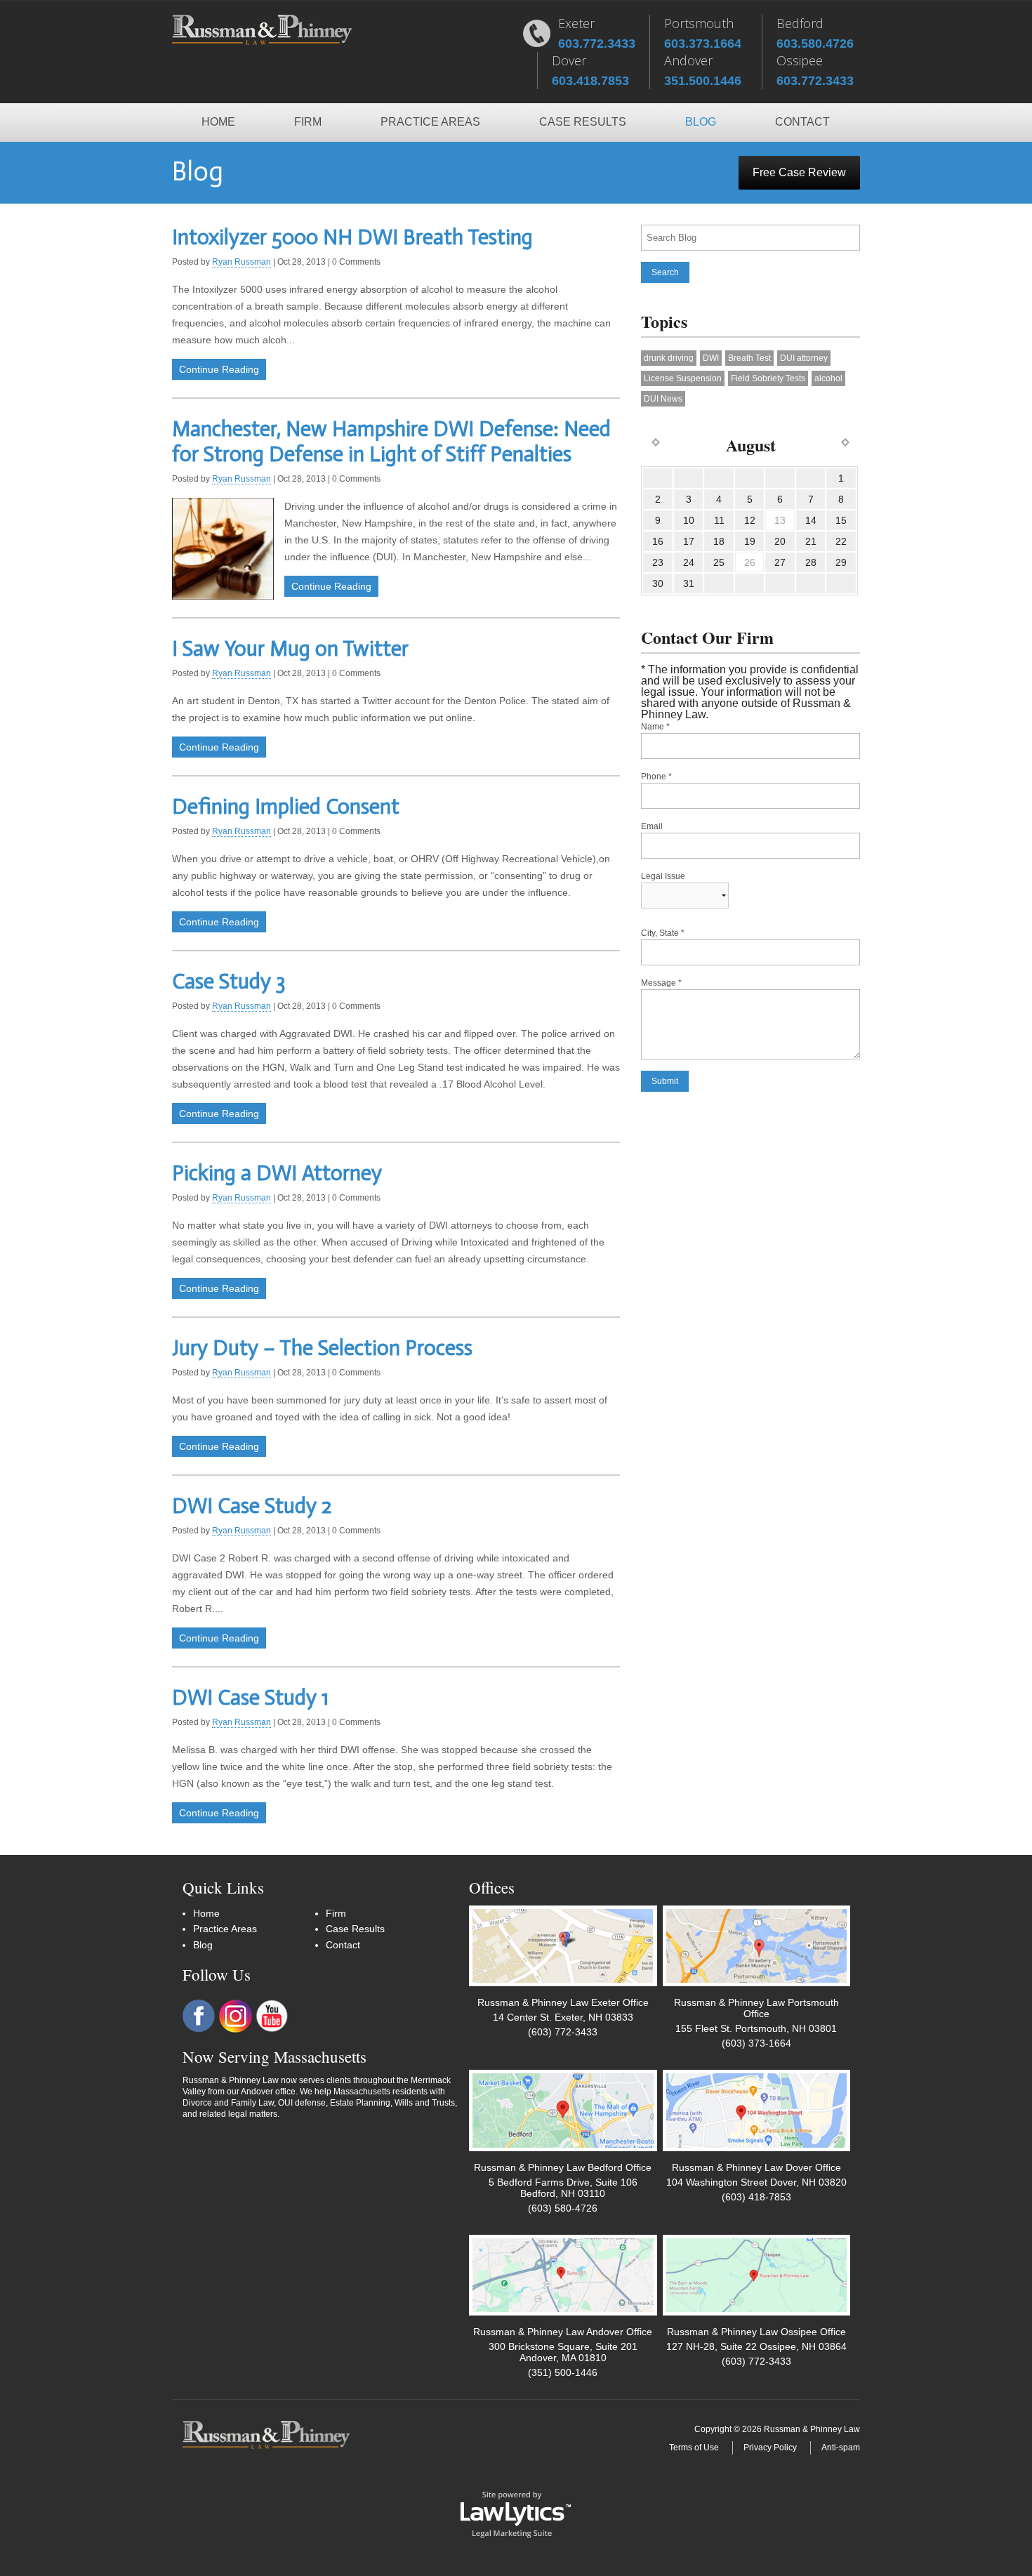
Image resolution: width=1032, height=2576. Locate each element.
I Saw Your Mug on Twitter (290, 649)
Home (218, 122)
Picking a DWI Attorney (277, 1173)
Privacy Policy (770, 2448)
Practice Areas (430, 122)
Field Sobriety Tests (768, 378)
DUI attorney (804, 358)
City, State (663, 933)
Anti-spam (841, 2448)
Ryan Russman (242, 262)
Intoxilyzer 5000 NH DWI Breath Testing (352, 237)
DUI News (663, 399)
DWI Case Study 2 (252, 1506)
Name (655, 727)
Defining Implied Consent (286, 807)
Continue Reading (219, 369)
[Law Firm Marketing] (516, 2514)
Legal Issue (663, 876)
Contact (802, 122)
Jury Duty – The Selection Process (322, 1348)
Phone (656, 777)
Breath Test (749, 358)
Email (652, 826)
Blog (701, 122)
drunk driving (669, 358)
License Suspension (683, 378)
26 (750, 562)
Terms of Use (694, 2448)
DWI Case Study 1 (250, 1698)
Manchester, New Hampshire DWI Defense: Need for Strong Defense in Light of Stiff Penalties (391, 442)
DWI (711, 358)
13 (780, 520)
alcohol (828, 378)
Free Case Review (799, 172)
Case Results (583, 122)
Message (661, 983)
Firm (308, 122)
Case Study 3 (229, 982)
